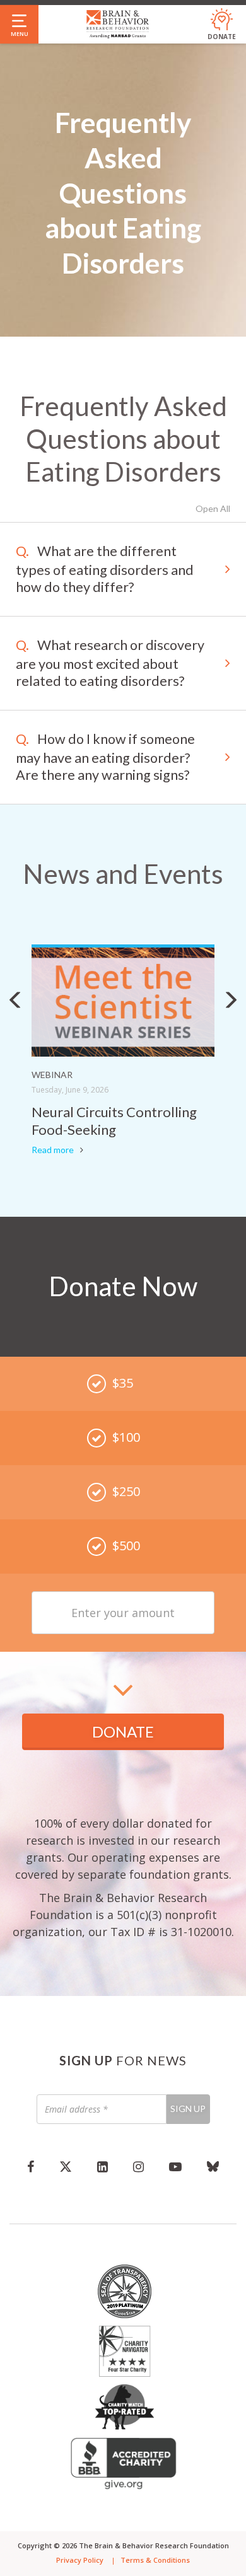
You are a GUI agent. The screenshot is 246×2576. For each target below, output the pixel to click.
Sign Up (188, 2109)
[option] (123, 1052)
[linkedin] (102, 2166)
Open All (213, 508)
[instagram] (138, 2166)
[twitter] (66, 2166)
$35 (123, 1383)
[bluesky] (213, 2166)
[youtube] (175, 2166)
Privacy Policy (80, 2560)
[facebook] (31, 2166)
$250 (126, 1491)
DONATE (123, 1732)
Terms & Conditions (155, 2560)
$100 (126, 1437)
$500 (126, 1546)
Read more (53, 1150)
